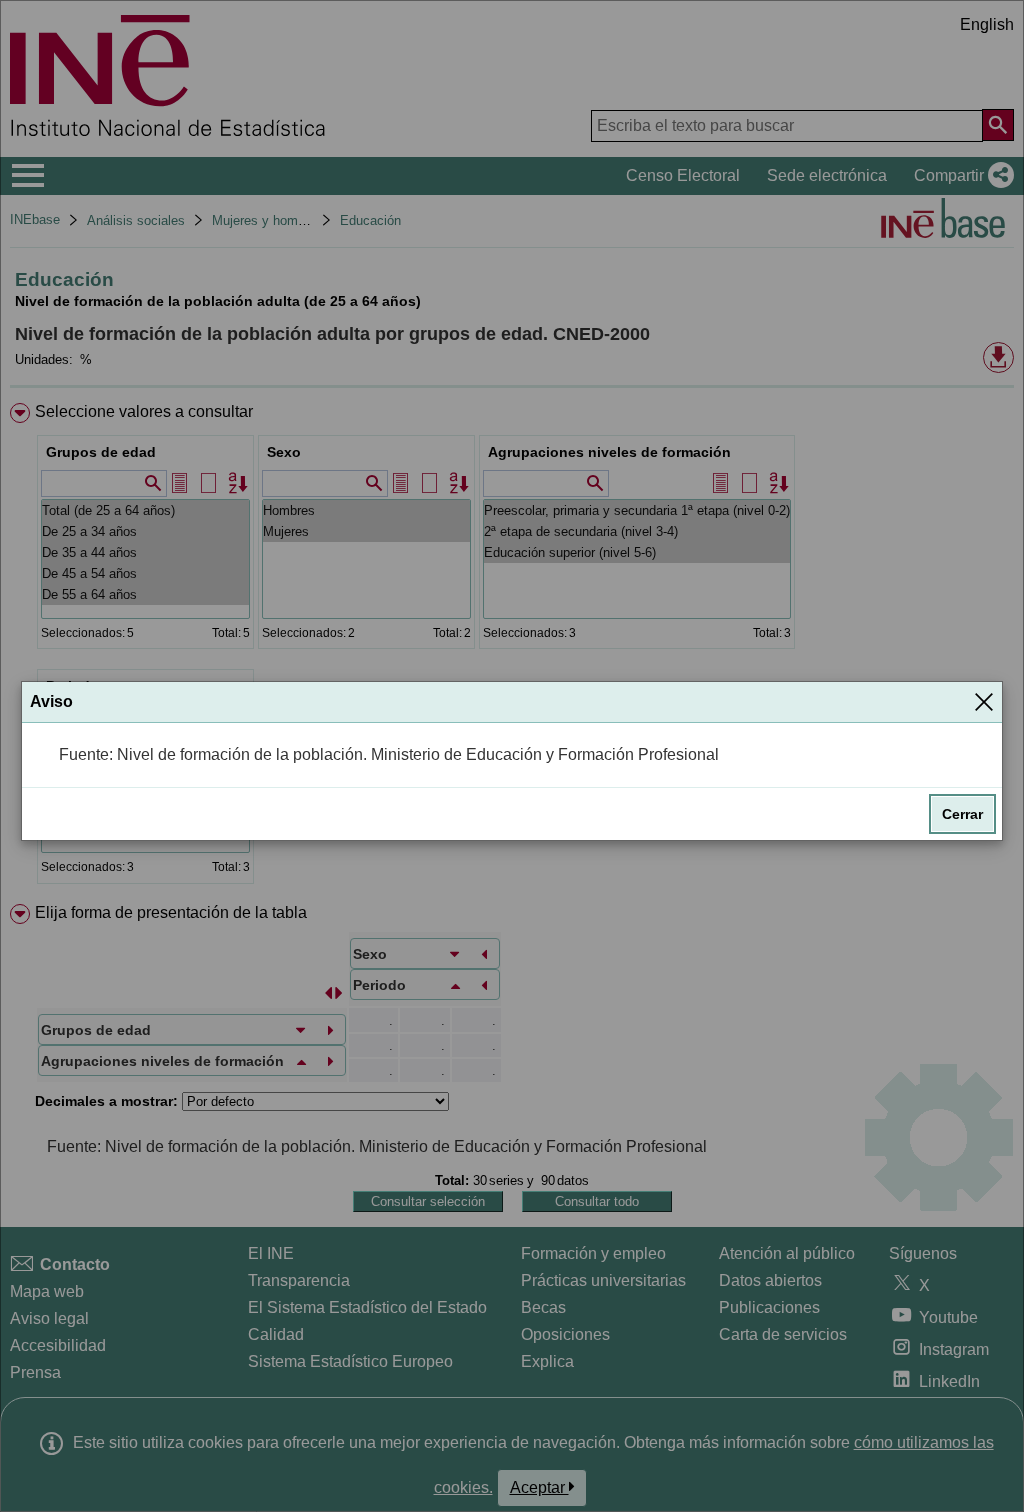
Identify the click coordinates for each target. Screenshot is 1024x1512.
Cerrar (962, 814)
